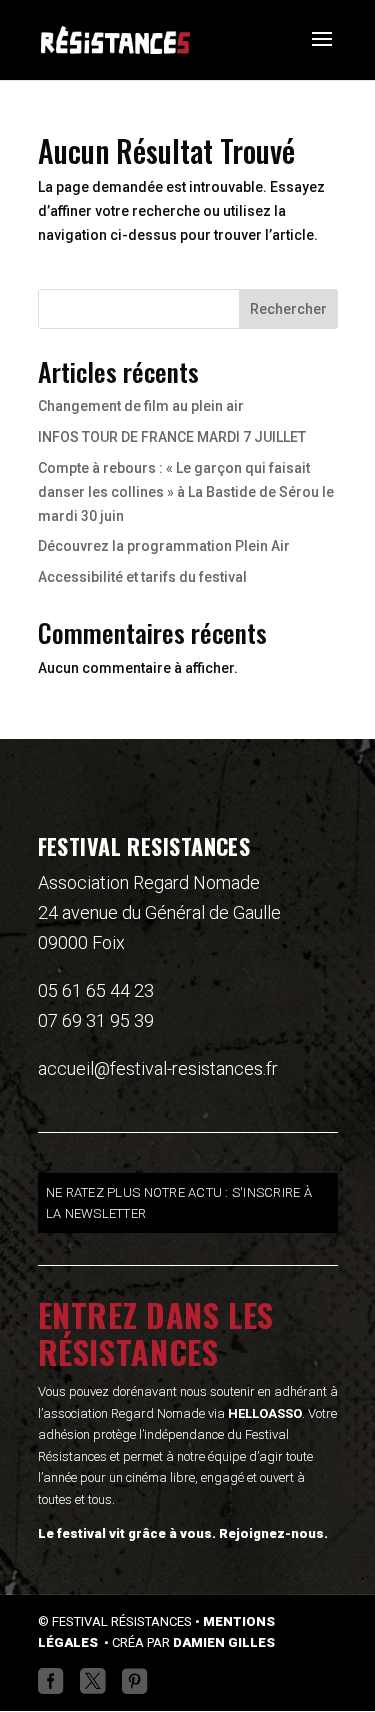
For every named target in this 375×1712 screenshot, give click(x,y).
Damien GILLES (224, 1642)
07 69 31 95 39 (96, 1020)
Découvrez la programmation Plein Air (164, 546)
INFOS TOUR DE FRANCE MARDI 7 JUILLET (172, 437)
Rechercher (288, 309)
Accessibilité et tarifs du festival (142, 577)
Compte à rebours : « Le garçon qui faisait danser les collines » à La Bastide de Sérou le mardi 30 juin (186, 492)
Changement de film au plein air (141, 406)
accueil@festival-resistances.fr (158, 1068)
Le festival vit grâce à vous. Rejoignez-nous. (183, 1533)
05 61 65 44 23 (96, 990)
